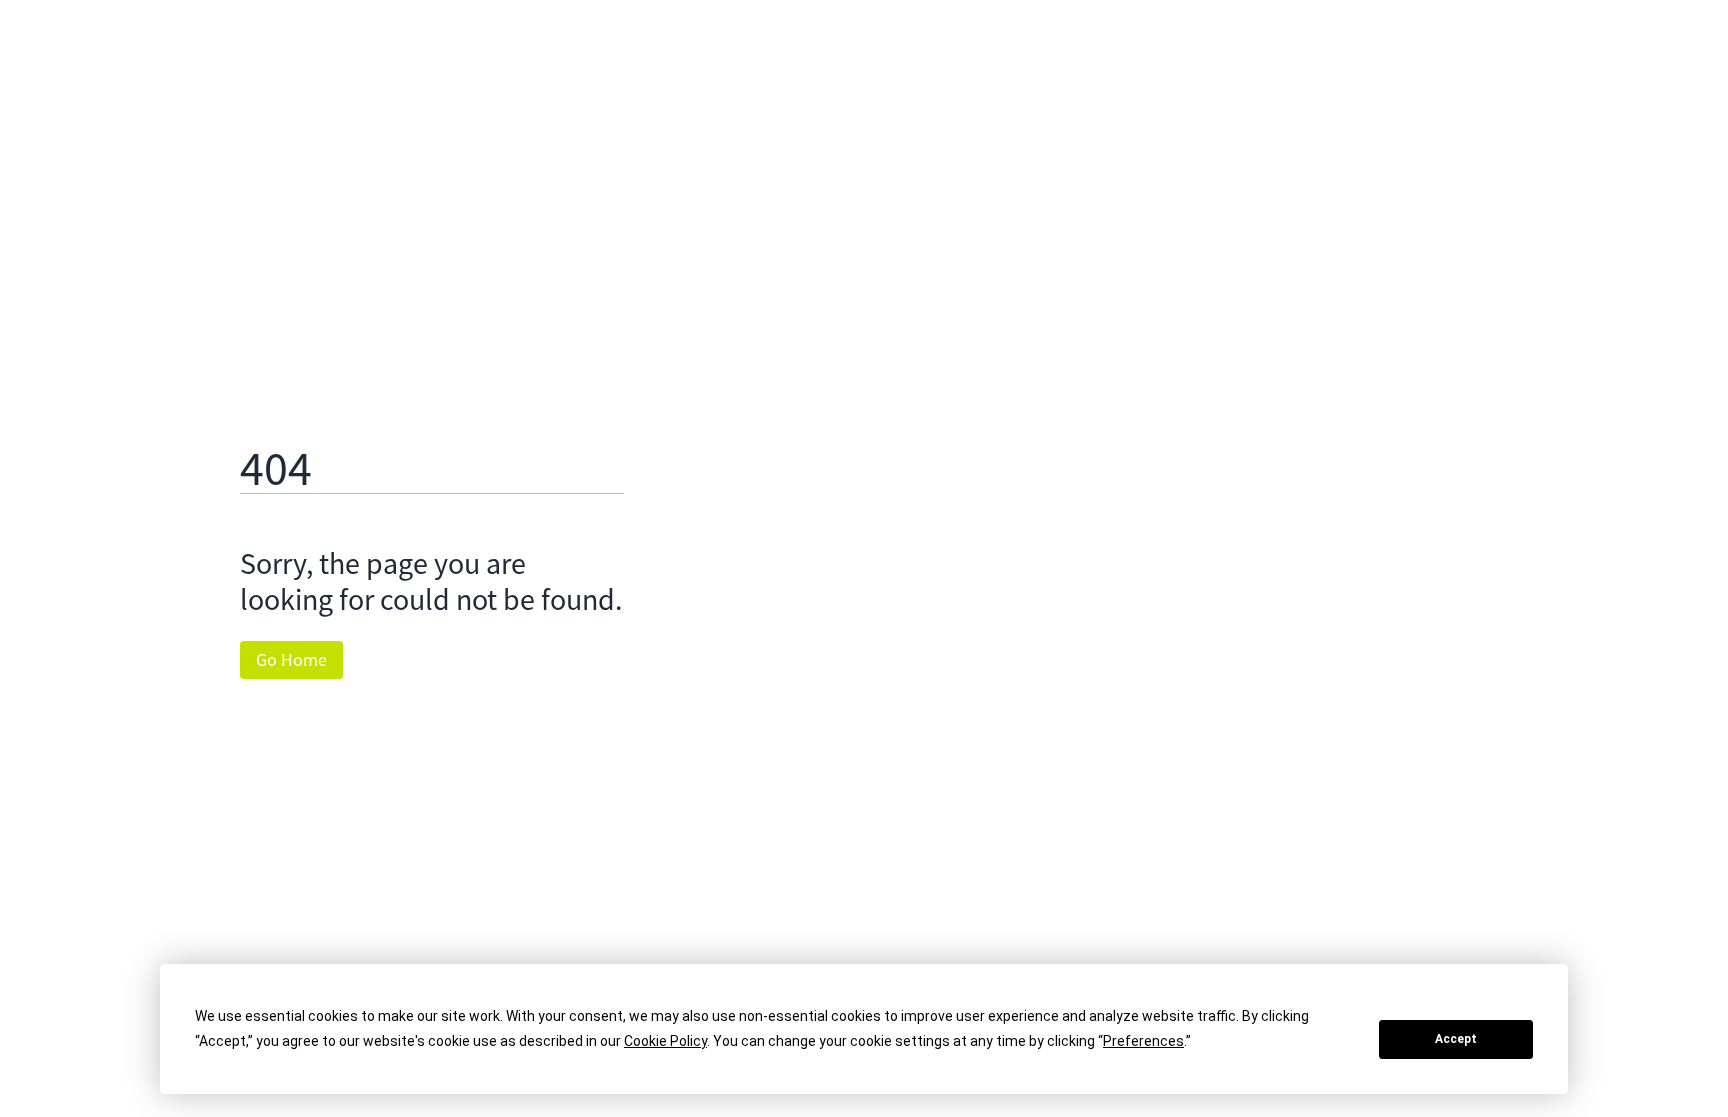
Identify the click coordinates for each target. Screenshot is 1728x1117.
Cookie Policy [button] (665, 1041)
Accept (1456, 1039)
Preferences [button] (1143, 1041)
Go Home (291, 660)
